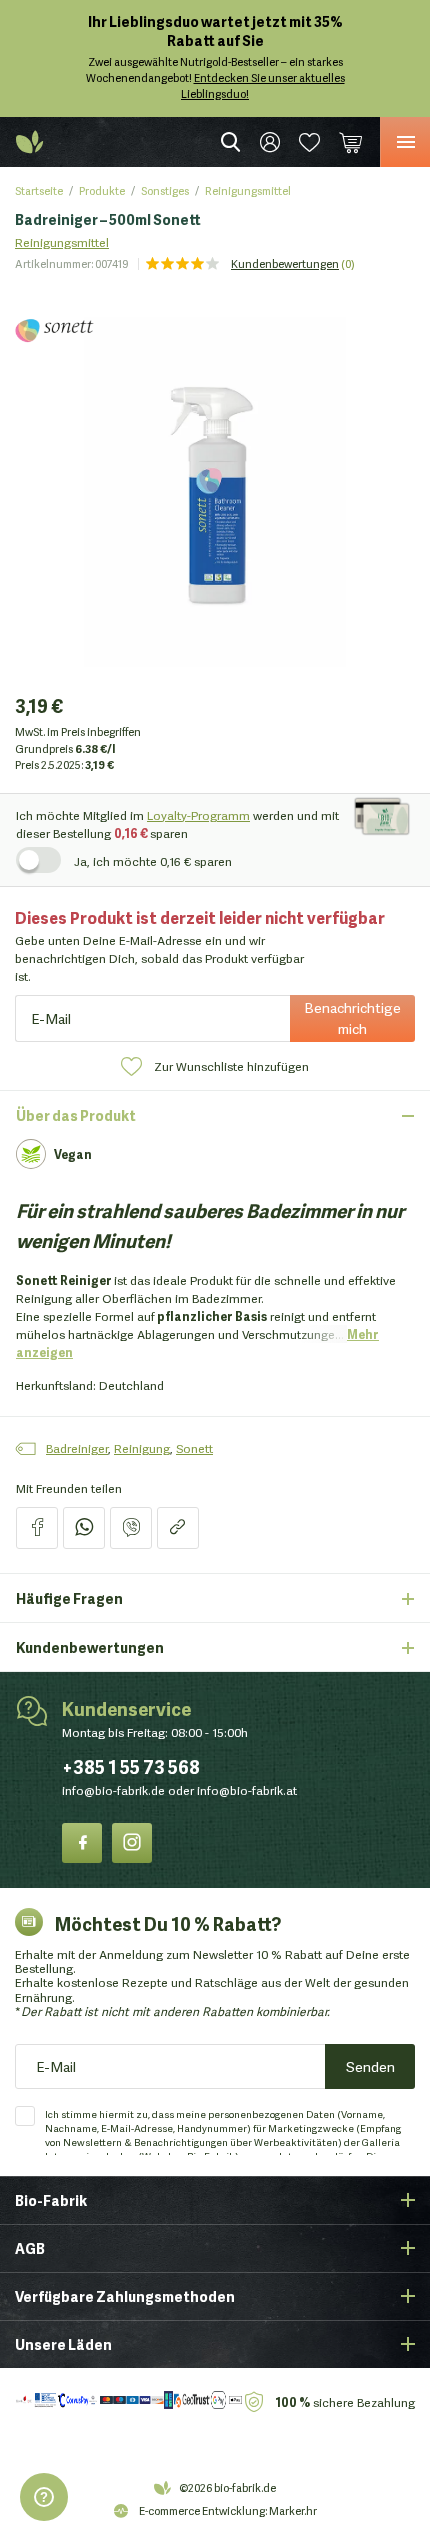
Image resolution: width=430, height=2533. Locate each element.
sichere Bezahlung (345, 2401)
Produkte (102, 190)
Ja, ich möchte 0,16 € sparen (153, 860)
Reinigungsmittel (248, 190)
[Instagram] (132, 1842)
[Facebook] (82, 1842)
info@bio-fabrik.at (247, 1789)
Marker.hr (293, 2510)
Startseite (39, 190)
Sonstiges (165, 190)
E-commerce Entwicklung (202, 2510)
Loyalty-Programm (198, 814)
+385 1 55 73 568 (131, 1765)
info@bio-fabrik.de (113, 1789)
